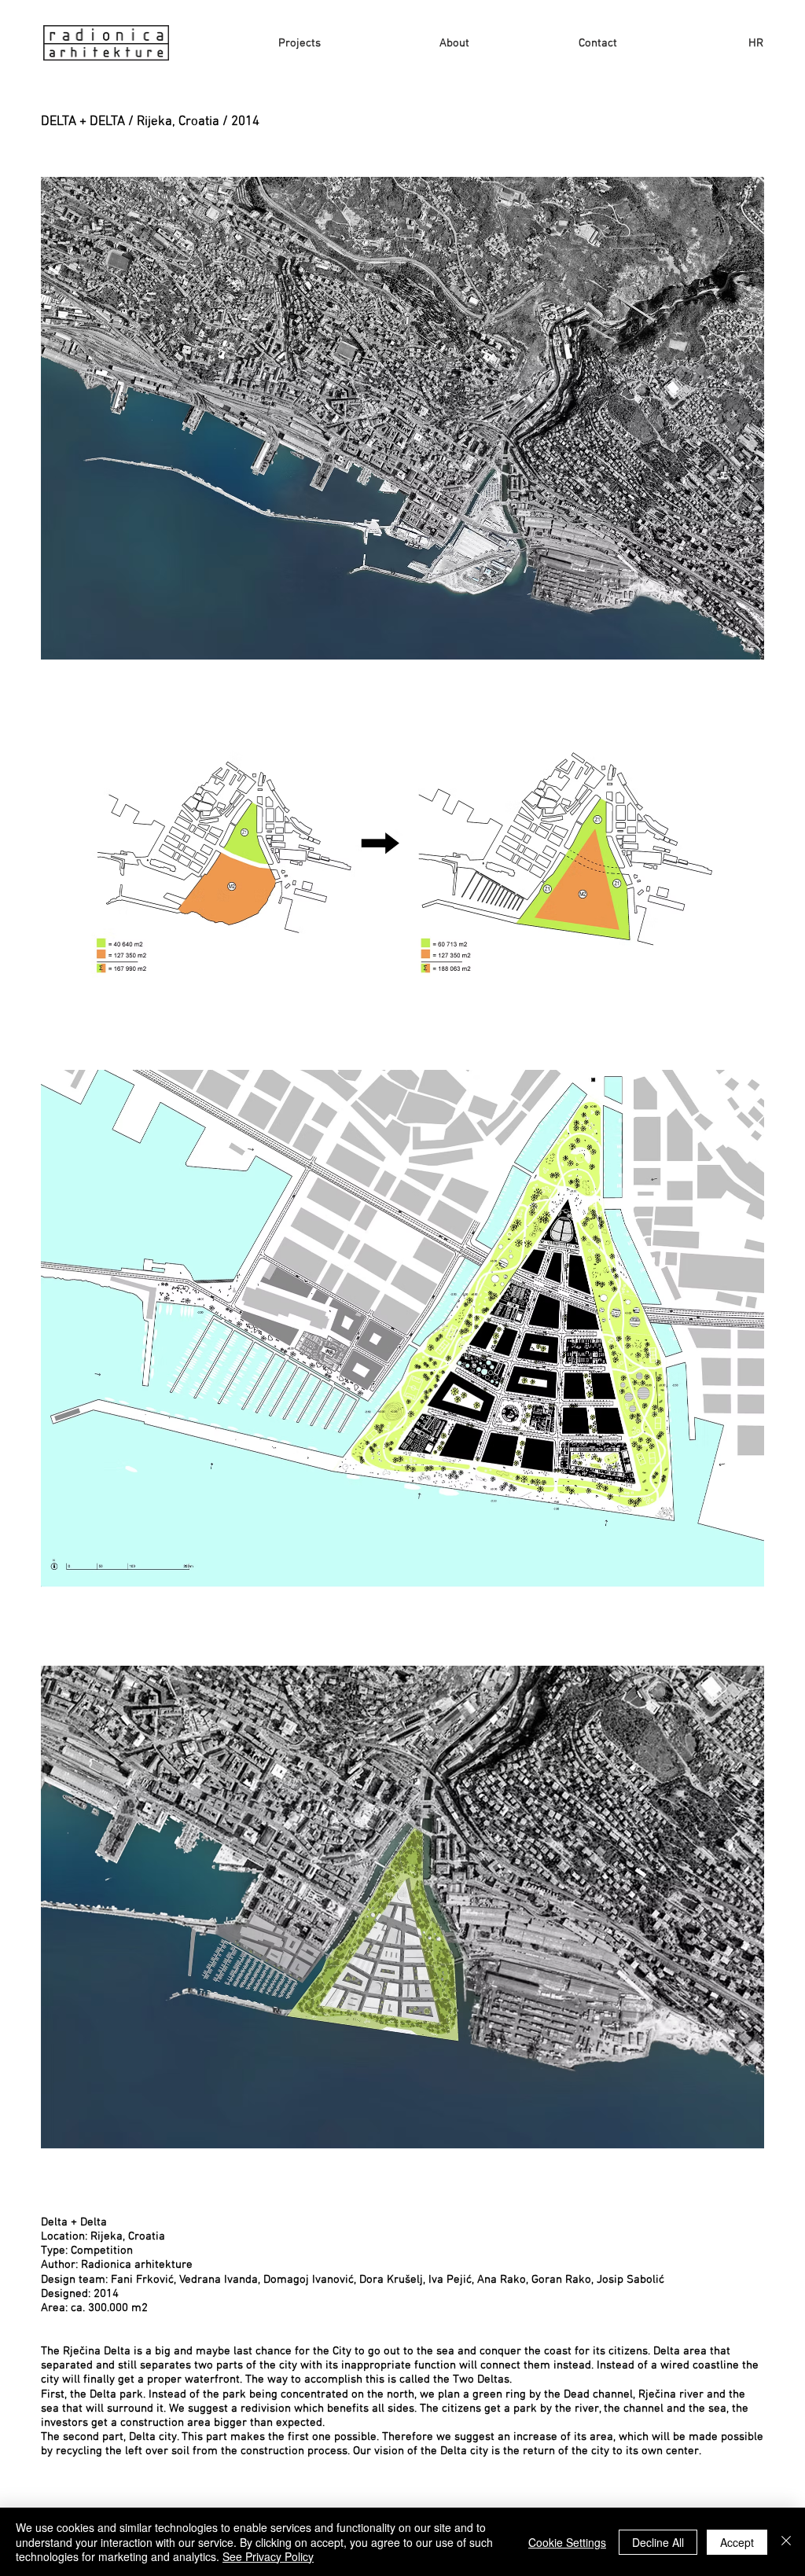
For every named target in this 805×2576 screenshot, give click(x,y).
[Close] (786, 2542)
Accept (737, 2542)
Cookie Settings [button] (567, 2542)
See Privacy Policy (268, 2556)
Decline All (658, 2542)
